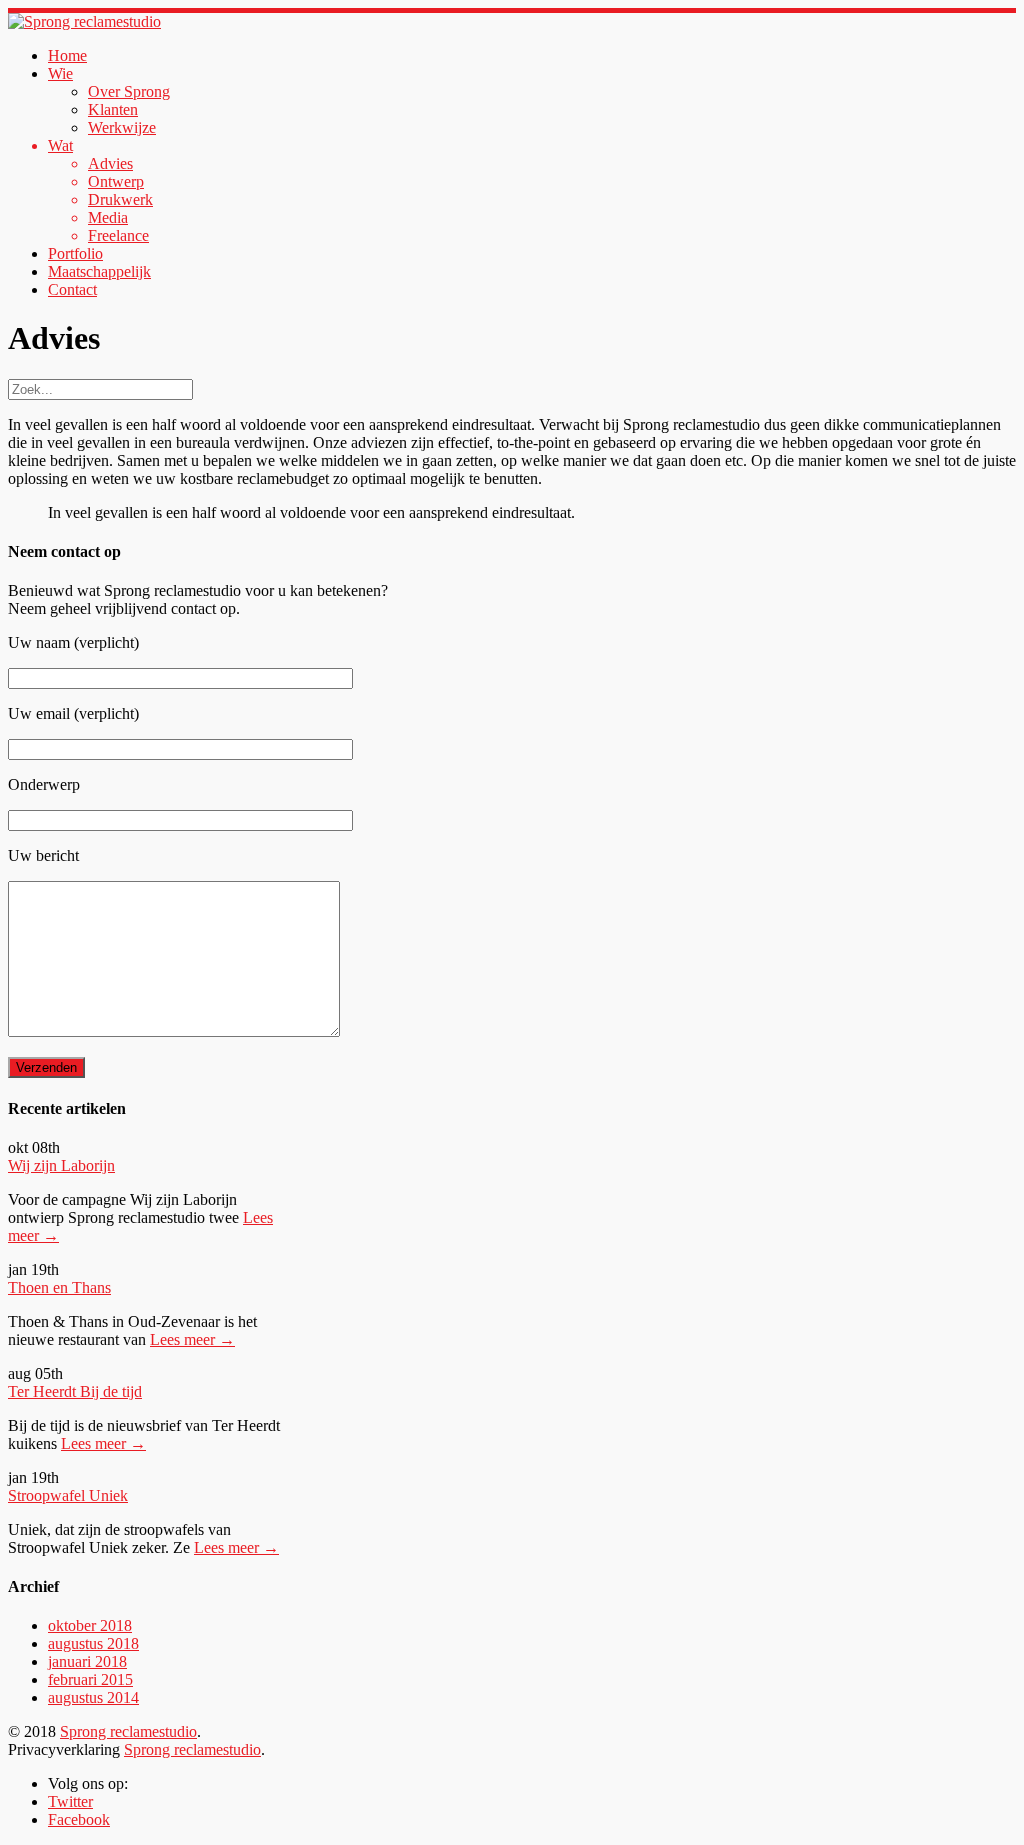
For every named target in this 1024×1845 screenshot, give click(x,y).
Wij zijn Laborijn (61, 1165)
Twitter (70, 1801)
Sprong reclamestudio (128, 1731)
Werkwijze (122, 127)
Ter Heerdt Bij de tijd (75, 1391)
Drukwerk (120, 199)
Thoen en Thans (59, 1287)
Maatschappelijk (99, 271)
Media (108, 217)
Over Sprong (129, 91)
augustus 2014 (93, 1697)
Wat (60, 145)
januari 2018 (87, 1661)
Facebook (79, 1819)
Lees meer (192, 1339)
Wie (60, 73)
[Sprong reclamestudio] (84, 21)
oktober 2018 (90, 1625)
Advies (110, 163)
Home (67, 55)
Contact (72, 289)
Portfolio (75, 253)
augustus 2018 (93, 1643)
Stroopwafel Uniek (68, 1495)
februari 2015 (90, 1679)
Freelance (118, 235)
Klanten (113, 109)
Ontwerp (116, 181)
